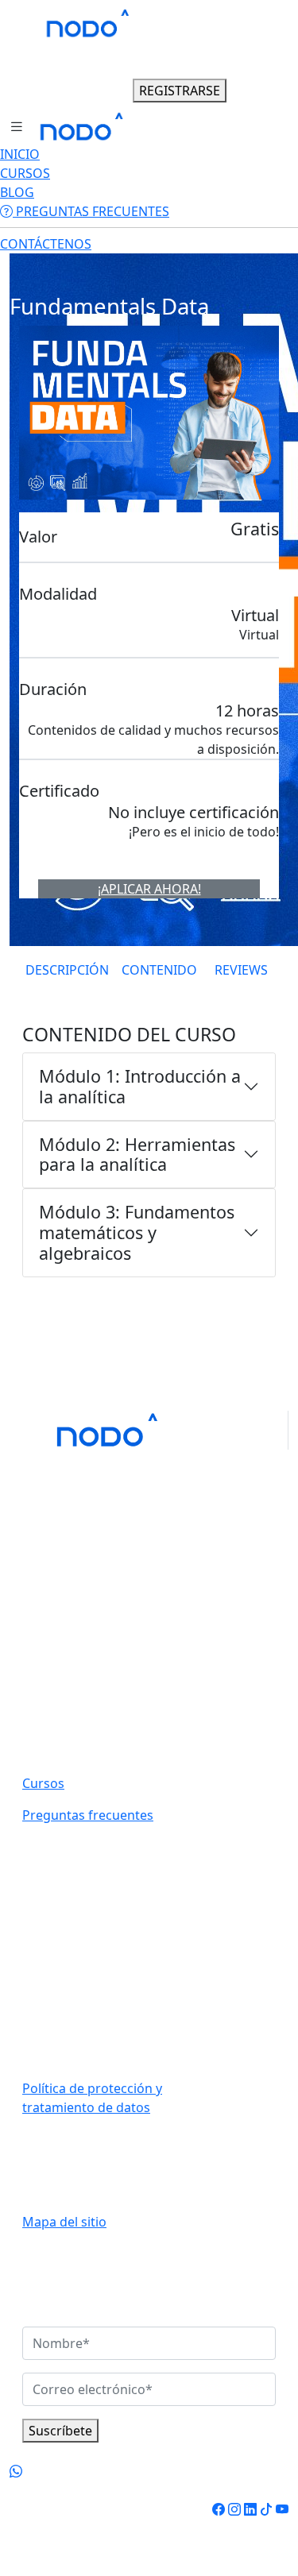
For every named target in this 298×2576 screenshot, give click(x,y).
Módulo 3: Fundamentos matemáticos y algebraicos (137, 1232)
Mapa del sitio (64, 2222)
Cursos (43, 1783)
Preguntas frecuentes (88, 1815)
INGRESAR (89, 91)
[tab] (67, 970)
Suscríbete (60, 2431)
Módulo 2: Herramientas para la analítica (137, 1155)
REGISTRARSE (180, 91)
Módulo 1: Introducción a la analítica (140, 1086)
